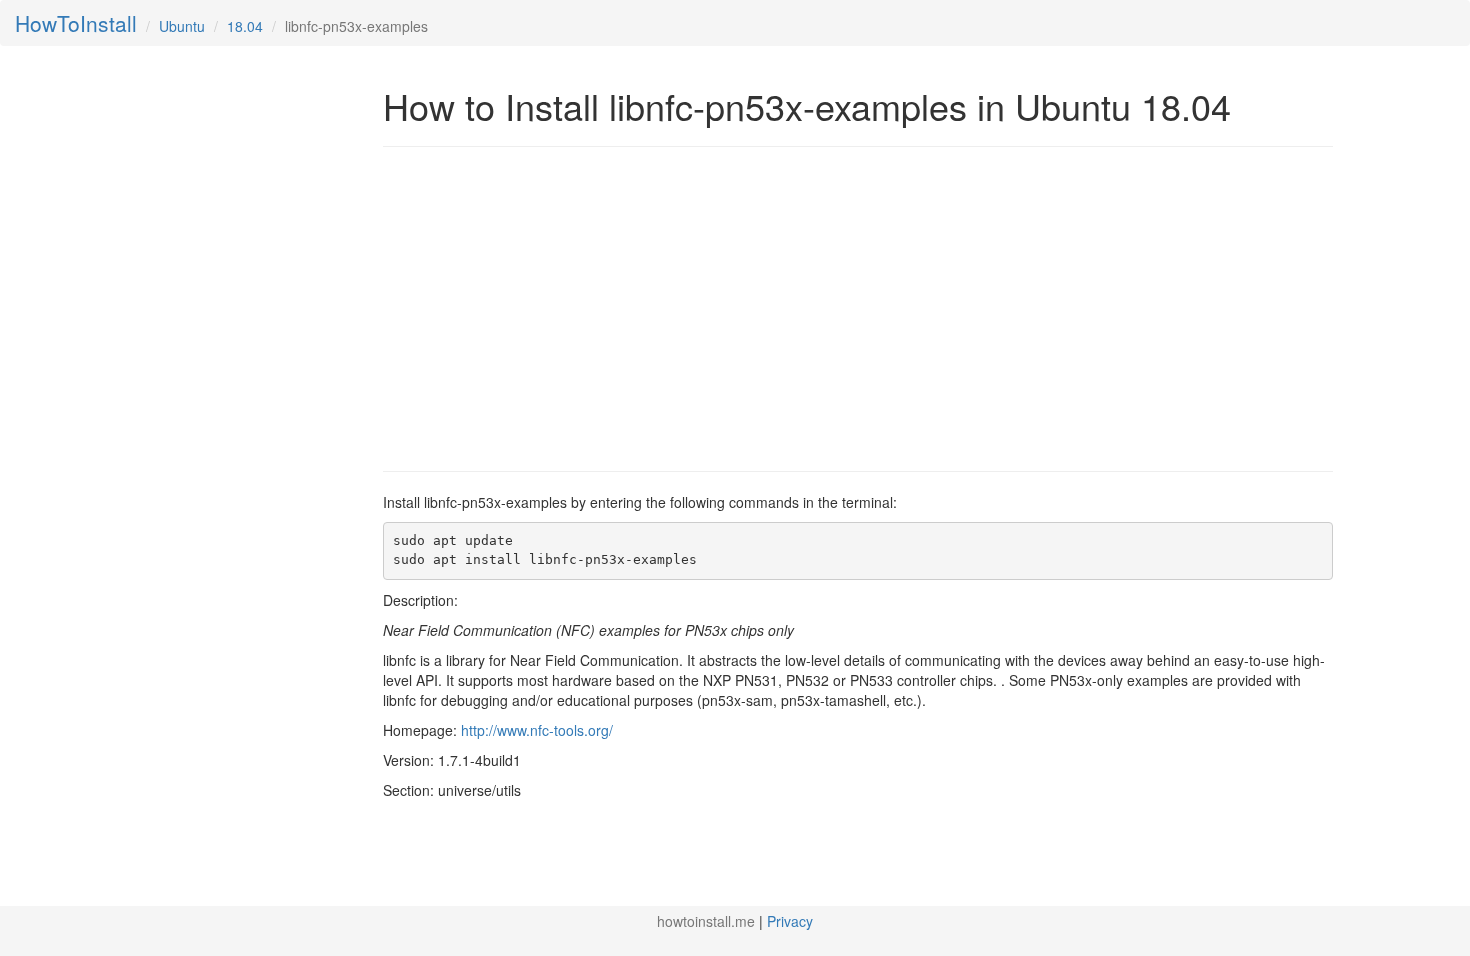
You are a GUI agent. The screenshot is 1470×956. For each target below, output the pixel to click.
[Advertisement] (551, 307)
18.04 (245, 26)
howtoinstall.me (706, 921)
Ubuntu (182, 26)
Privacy (790, 921)
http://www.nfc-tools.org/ (537, 730)
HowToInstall (76, 23)
